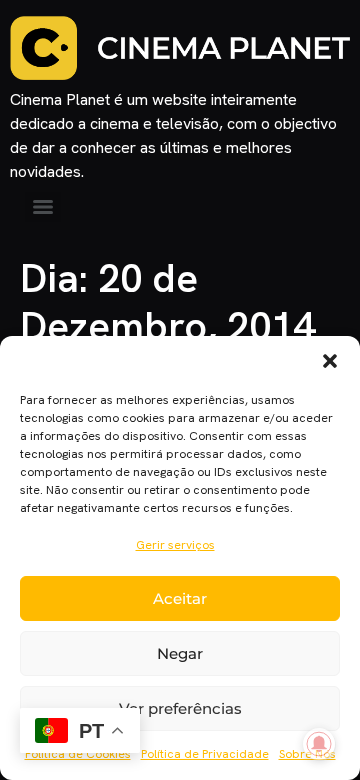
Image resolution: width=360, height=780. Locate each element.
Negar (180, 653)
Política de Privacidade (205, 754)
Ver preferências (180, 708)
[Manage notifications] (319, 744)
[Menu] (43, 207)
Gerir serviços (175, 545)
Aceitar (180, 598)
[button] (330, 361)
